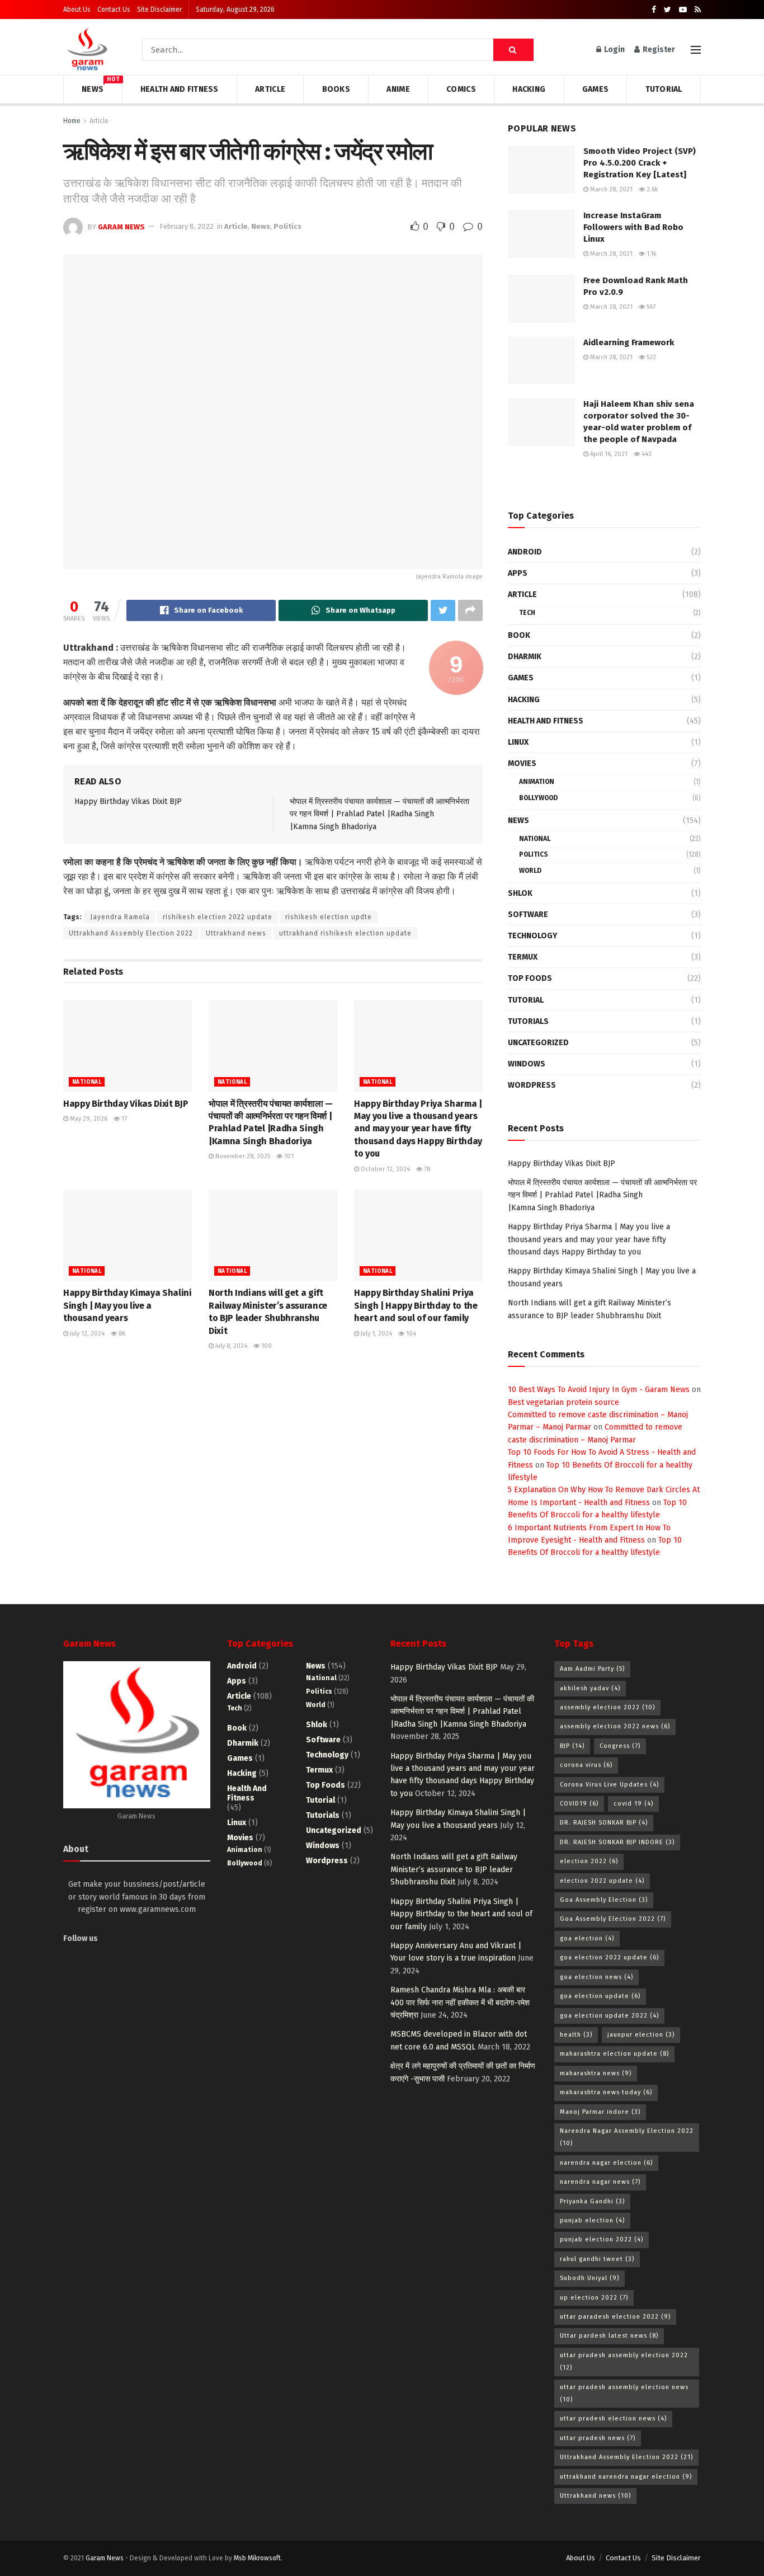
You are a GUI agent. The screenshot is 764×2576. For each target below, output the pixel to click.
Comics (461, 89)
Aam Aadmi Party (592, 1669)
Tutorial (664, 89)
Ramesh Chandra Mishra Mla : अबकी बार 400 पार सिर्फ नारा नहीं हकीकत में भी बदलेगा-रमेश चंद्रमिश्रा (460, 2002)
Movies (522, 763)
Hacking (529, 89)
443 (646, 454)
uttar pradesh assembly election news (624, 2393)
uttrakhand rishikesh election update (345, 933)
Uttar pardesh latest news (609, 2336)
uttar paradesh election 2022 (615, 2317)
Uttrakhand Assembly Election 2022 (131, 933)
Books (336, 89)
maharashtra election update (614, 2054)
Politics (287, 226)
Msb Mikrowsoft (257, 2558)
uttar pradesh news (598, 2438)
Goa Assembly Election (604, 1900)
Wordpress (532, 1085)
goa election (587, 1938)
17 (123, 1119)
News (93, 88)
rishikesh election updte (329, 917)
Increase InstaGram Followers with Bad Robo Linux (633, 227)
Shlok (520, 893)
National (87, 1082)
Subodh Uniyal (589, 2278)
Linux (518, 742)
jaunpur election (641, 2035)
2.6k (652, 189)
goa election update (600, 1996)
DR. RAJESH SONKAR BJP (604, 1823)
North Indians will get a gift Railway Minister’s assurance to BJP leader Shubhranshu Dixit (454, 1869)
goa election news (596, 1977)
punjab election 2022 (602, 2239)
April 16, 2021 (608, 454)
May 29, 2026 (88, 1119)
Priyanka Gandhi (592, 2201)
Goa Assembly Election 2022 (613, 1919)
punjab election (592, 2220)
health (576, 2035)
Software (528, 915)
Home (72, 121)
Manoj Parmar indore (600, 2112)
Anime (398, 89)
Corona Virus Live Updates (609, 1785)
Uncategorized (538, 1043)
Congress (620, 1746)
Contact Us (114, 10)
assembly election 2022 (607, 1707)
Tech (527, 613)
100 (266, 1346)
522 (650, 357)
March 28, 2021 (610, 189)
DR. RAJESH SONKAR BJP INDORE (617, 1842)
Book (519, 635)
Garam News (121, 226)
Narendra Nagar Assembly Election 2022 (627, 2137)
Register (658, 50)
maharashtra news (596, 2073)
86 (121, 1334)
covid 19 (633, 1804)
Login (614, 50)
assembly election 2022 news (615, 1726)
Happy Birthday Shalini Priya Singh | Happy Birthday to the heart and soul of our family (416, 1305)
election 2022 (589, 1861)
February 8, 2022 (187, 226)
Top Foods (530, 978)
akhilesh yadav (590, 1688)
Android (525, 552)
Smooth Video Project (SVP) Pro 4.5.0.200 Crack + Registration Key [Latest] (640, 163)
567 (650, 307)
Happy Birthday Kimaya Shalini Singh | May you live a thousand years (128, 1305)
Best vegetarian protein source (563, 1402)
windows (527, 1064)
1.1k (651, 254)
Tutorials (528, 1021)
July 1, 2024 (376, 1334)
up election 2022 (594, 2298)
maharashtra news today (606, 2092)
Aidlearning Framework (629, 342)
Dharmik (525, 657)
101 (288, 1156)
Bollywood (538, 798)
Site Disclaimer (159, 10)
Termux (523, 957)
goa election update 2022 (609, 2016)
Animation (537, 782)
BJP (572, 1746)
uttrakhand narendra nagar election (626, 2477)
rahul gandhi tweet (597, 2259)
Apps (518, 573)
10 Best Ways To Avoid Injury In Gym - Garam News (599, 1390)
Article (270, 89)
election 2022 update (602, 1881)
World (530, 871)
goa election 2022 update (609, 1957)
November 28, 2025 (242, 1156)
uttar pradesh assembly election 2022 (624, 2361)
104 (410, 1334)
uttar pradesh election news (613, 2418)
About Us (77, 10)
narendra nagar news (600, 2182)
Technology (532, 936)
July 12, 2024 (86, 1334)
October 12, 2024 (385, 1169)
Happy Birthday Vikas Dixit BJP (128, 802)
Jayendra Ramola (120, 917)
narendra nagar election (606, 2163)
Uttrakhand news (236, 933)
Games (595, 89)
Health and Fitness (180, 89)
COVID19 (579, 1804)
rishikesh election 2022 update (218, 917)
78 (426, 1169)
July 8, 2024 (230, 1346)
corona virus (586, 1765)
